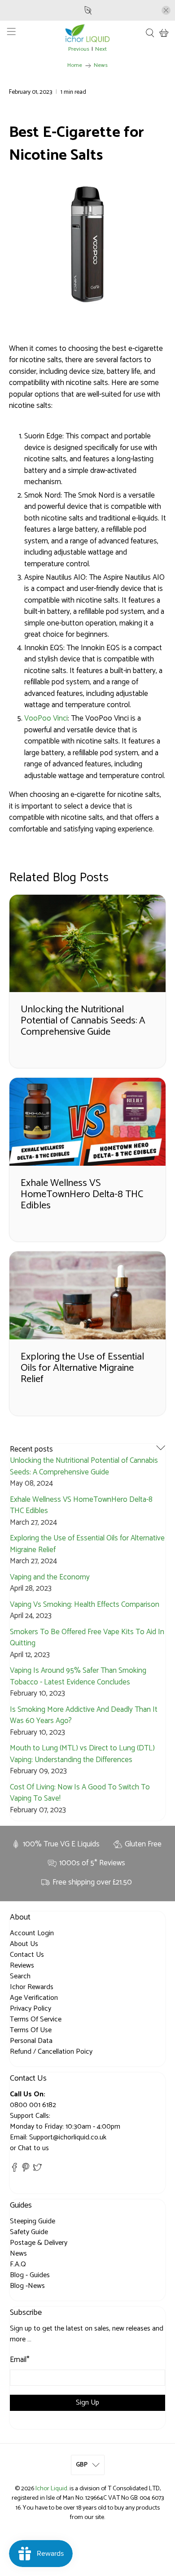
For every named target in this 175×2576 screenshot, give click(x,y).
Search (20, 1976)
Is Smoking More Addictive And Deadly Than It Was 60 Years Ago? (84, 1715)
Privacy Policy (31, 2009)
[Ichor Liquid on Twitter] (37, 2170)
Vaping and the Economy (50, 1577)
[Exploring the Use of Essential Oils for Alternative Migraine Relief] (88, 1295)
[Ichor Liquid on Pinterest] (26, 2170)
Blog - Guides (30, 2275)
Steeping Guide (33, 2221)
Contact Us (27, 1955)
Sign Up (87, 2403)
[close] (166, 10)
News (101, 66)
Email (20, 2360)
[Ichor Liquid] (88, 33)
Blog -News (27, 2286)
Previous (79, 50)
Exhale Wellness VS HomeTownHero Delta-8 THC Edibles (81, 1505)
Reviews (22, 1966)
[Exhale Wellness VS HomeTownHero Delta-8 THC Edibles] (88, 1122)
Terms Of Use (31, 2030)
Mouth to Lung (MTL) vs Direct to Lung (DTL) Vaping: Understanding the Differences (82, 1754)
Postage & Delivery (39, 2243)
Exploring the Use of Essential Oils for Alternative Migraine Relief (87, 1544)
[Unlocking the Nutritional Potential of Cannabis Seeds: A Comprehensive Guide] (88, 944)
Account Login (32, 1933)
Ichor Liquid (51, 2489)
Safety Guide (29, 2232)
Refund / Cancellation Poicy (51, 2052)
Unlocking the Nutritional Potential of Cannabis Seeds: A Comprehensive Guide (84, 1466)
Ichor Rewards (32, 1987)
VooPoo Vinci (46, 718)
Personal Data (31, 2041)
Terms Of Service (36, 2019)
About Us (24, 1944)
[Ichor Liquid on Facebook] (14, 2170)
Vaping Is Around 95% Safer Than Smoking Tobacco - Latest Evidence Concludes (78, 1676)
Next (101, 50)
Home (75, 66)
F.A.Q (18, 2264)
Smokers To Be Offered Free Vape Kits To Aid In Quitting (87, 1638)
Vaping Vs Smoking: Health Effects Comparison (85, 1605)
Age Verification (34, 1998)
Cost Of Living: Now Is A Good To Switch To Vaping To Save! (80, 1793)
